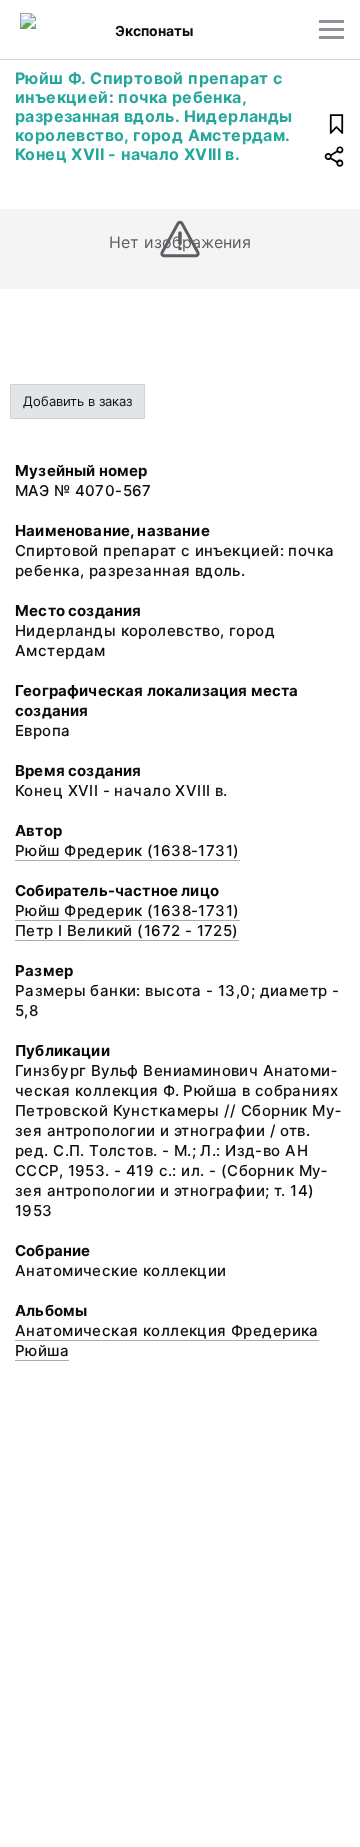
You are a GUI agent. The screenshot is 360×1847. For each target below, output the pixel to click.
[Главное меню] (331, 29)
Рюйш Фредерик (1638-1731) (127, 850)
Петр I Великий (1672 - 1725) (127, 930)
